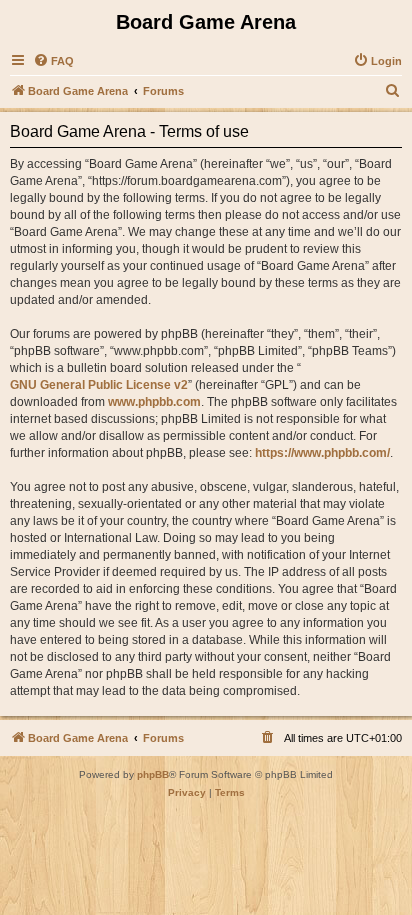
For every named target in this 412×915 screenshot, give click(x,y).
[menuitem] (53, 61)
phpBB (153, 774)
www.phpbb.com (154, 402)
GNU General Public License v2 (99, 385)
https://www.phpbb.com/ (322, 453)
